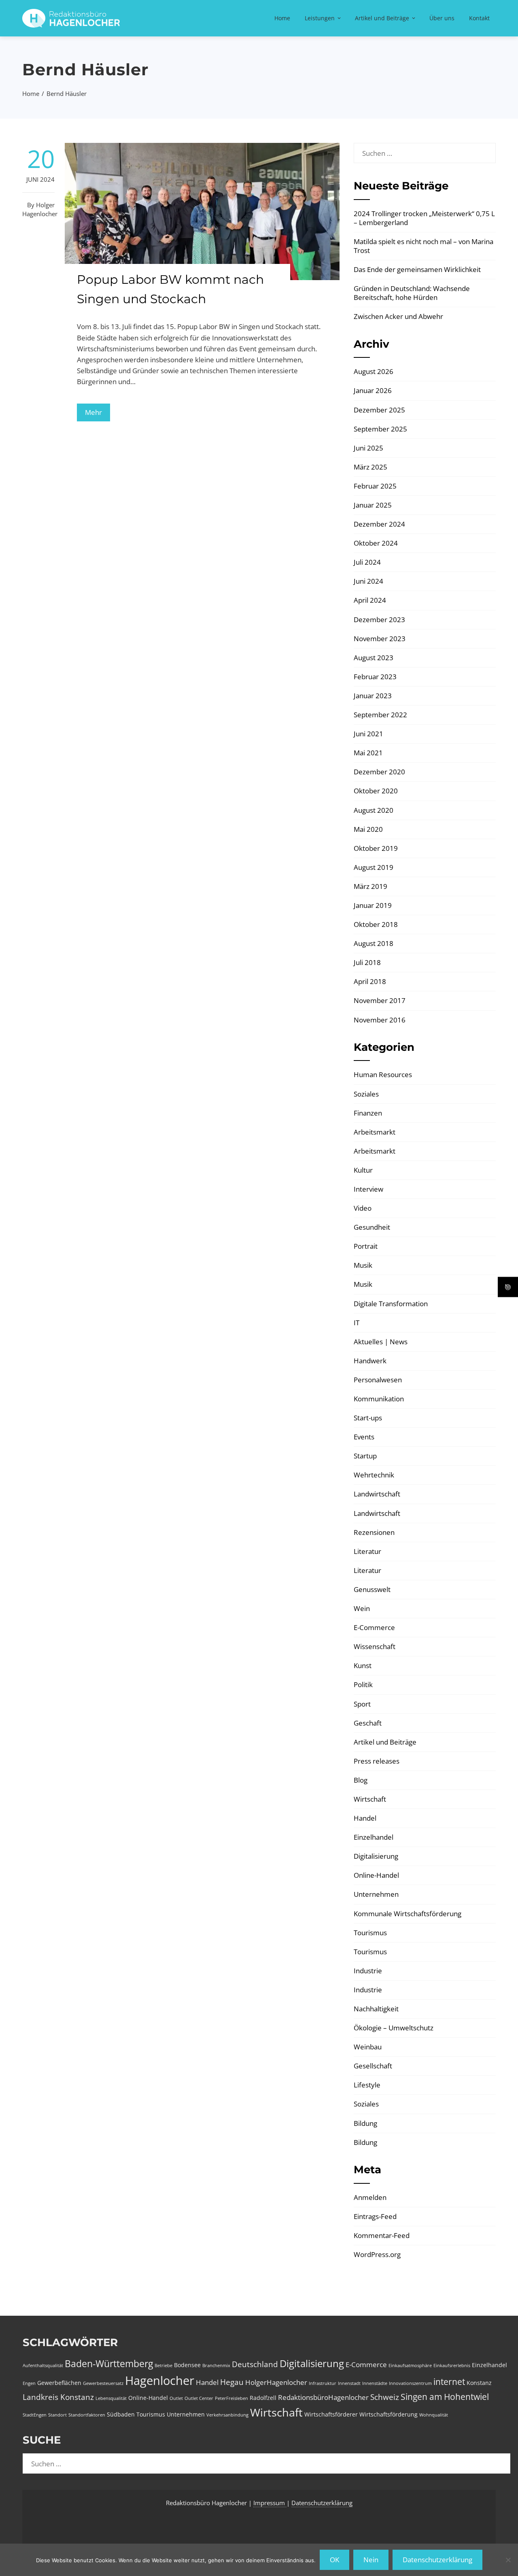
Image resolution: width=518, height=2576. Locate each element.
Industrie (368, 1971)
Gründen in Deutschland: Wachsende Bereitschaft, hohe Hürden (412, 293)
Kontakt (479, 18)
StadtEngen (35, 2415)
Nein (371, 2560)
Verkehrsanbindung (227, 2415)
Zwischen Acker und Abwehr (398, 316)
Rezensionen (374, 1532)
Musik (363, 1265)
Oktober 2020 (376, 791)
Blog (361, 1780)
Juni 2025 (368, 448)
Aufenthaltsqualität (43, 2366)
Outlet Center (199, 2398)
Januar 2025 (373, 505)
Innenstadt (349, 2383)
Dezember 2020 (379, 772)
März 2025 (370, 467)
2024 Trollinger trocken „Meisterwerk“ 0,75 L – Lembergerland (424, 218)
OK (334, 2560)
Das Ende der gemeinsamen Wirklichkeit (417, 269)
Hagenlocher (160, 2380)
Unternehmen (376, 1894)
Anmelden (370, 2197)
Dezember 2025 (379, 410)
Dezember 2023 (379, 620)
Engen (29, 2383)
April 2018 (370, 981)
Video (363, 1208)
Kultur (363, 1170)
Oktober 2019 (376, 848)
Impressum (270, 2503)
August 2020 (374, 810)
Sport (362, 1704)
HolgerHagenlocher (276, 2382)
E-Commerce (374, 1627)
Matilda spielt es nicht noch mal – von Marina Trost (424, 246)
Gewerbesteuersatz (103, 2383)
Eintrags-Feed (375, 2216)
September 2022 (380, 715)
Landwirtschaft (377, 1494)
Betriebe (163, 2366)
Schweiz (385, 2397)
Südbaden (121, 2414)
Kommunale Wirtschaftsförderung (408, 1914)
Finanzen (368, 1113)
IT (357, 1323)
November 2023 (380, 639)
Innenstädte (375, 2383)
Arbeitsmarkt (375, 1132)
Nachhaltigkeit (376, 2009)
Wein (362, 1608)
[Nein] (508, 2560)
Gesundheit (372, 1227)
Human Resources (383, 1074)
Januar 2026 (373, 390)
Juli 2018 (367, 962)
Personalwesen (378, 1380)
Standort (57, 2415)
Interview (368, 1189)
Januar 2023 (373, 696)
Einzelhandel (374, 1837)
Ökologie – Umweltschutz (394, 2028)
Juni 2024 (368, 581)
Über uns (442, 18)
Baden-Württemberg (109, 2363)
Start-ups (368, 1418)
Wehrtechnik (374, 1475)
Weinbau (368, 2047)
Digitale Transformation (391, 1304)
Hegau (232, 2382)
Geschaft (368, 1723)
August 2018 (374, 943)
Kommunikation (379, 1399)
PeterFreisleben (231, 2398)
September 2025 (380, 429)
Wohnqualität (434, 2415)
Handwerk (370, 1361)
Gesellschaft (373, 2066)
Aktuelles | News (381, 1342)
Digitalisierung (376, 1856)
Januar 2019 (373, 905)
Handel (365, 1818)
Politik (363, 1684)
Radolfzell (263, 2398)
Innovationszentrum (410, 2383)
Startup (365, 1456)
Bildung (365, 2123)
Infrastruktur (323, 2383)
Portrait (366, 1246)
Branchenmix (216, 2366)
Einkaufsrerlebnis (452, 2366)
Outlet (176, 2398)
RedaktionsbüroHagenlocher (323, 2397)
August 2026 (374, 371)
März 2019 (370, 886)
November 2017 (380, 1000)
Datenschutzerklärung (322, 2503)
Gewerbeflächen (59, 2383)
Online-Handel (376, 1875)
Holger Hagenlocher (40, 209)
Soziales (366, 1094)
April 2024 (370, 600)
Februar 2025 (375, 486)
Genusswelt (372, 1589)
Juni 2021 (368, 734)
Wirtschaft (370, 1799)
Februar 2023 (375, 677)
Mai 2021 (368, 753)
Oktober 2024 (376, 543)
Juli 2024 (367, 562)
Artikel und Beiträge (382, 18)
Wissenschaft (375, 1646)
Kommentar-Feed (382, 2235)
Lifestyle (367, 2085)
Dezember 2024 (379, 524)
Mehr (93, 412)
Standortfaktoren (87, 2415)
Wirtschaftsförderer (331, 2414)
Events (364, 1437)
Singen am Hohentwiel (445, 2397)
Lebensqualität (111, 2398)
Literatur (367, 1551)
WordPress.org (377, 2254)
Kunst (363, 1665)
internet (449, 2382)
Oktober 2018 (376, 924)
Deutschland (255, 2364)
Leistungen (320, 18)
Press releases (377, 1761)
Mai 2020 (368, 829)
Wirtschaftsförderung (388, 2414)
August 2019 (374, 867)
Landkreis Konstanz (58, 2397)
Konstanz (479, 2383)
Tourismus (370, 1933)
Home (282, 18)
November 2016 (380, 1020)
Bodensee (187, 2365)
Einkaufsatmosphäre (410, 2366)
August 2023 (374, 658)
